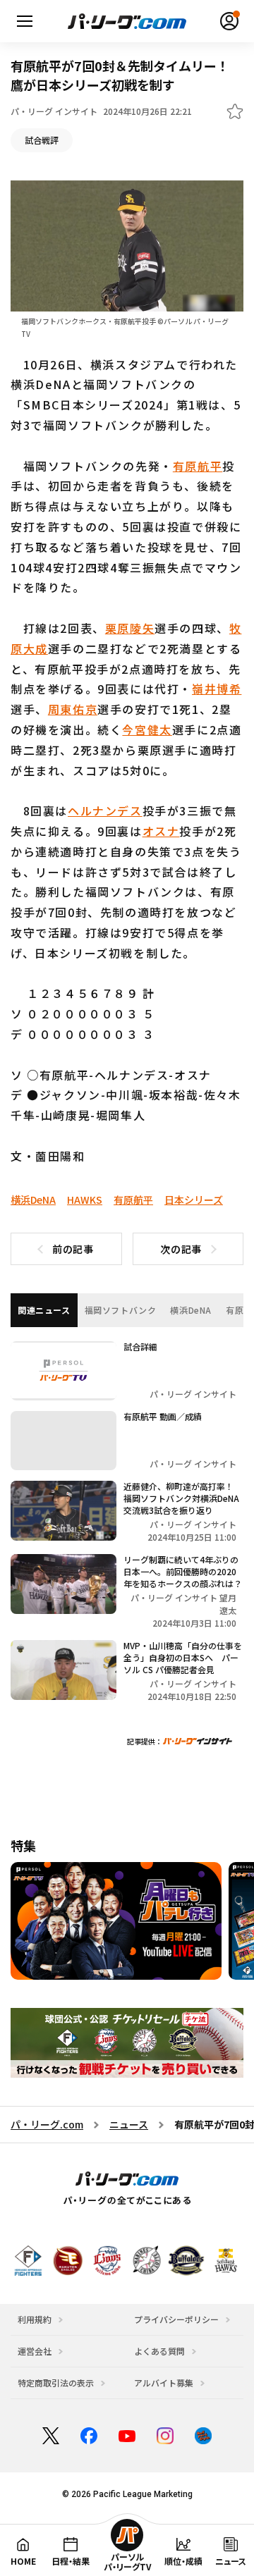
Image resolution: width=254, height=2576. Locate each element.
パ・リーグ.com (47, 2124)
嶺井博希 (217, 689)
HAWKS (85, 1200)
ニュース (129, 2124)
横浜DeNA (33, 1200)
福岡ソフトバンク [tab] (121, 1310)
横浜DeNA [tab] (191, 1310)
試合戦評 (42, 140)
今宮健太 (147, 729)
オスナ (161, 831)
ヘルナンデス (105, 811)
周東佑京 (73, 709)
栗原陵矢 (130, 628)
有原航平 (198, 466)
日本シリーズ (194, 1200)
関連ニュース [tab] (44, 1310)
